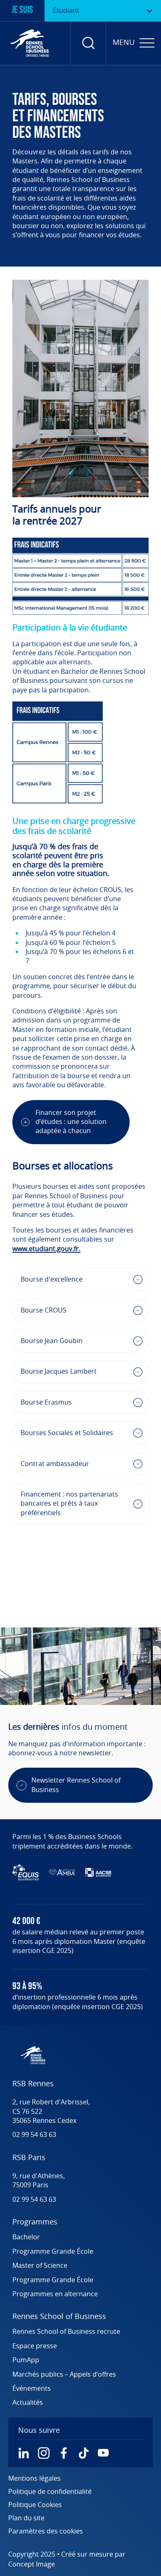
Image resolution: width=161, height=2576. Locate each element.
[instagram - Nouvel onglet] (44, 2453)
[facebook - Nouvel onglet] (64, 2453)
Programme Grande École (53, 2252)
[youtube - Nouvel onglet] (103, 2453)
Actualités (28, 2403)
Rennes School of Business (59, 2317)
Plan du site (26, 2518)
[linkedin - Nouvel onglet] (24, 2453)
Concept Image (32, 2564)
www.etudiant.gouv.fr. (46, 1249)
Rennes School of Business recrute (66, 2332)
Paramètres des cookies (46, 2531)
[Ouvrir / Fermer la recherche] (88, 43)
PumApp (26, 2360)
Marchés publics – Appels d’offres (64, 2375)
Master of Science (40, 2266)
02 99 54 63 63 (34, 2135)
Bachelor (26, 2237)
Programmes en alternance (55, 2294)
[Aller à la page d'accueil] (30, 43)
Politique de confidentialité (50, 2492)
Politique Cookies (35, 2505)
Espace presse (35, 2346)
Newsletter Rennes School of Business (76, 1785)
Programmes (35, 2222)
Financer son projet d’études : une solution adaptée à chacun (71, 1122)
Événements (32, 2389)
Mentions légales (34, 2479)
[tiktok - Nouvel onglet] (83, 2453)
